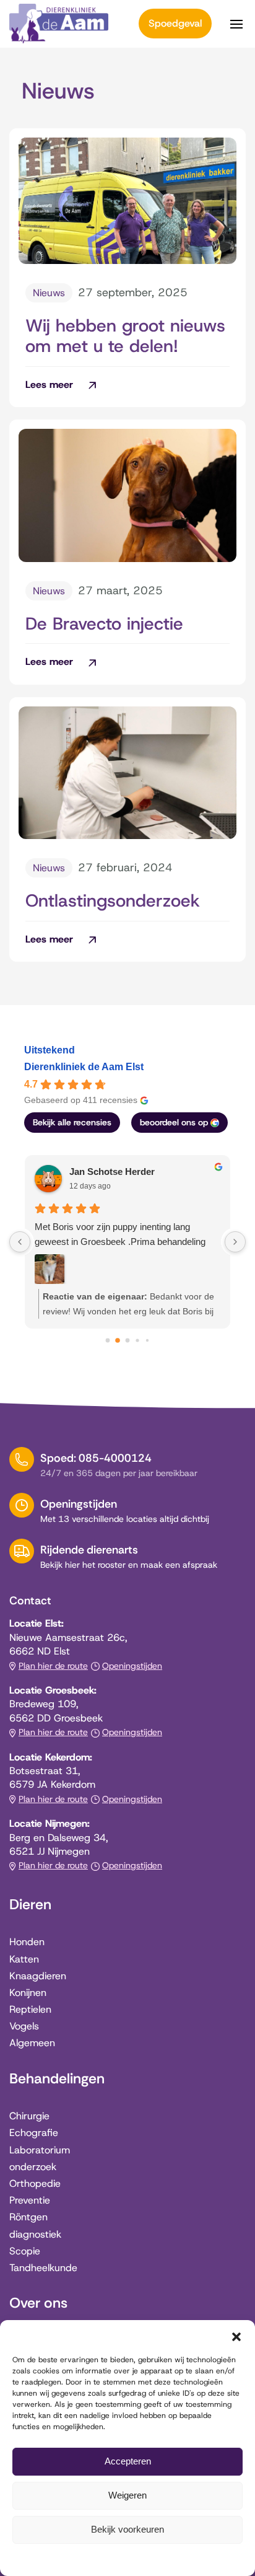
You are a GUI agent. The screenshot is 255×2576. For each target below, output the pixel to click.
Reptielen (30, 2009)
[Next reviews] (235, 1242)
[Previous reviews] (20, 1242)
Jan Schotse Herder (112, 1172)
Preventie (30, 2200)
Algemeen (32, 2043)
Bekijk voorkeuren (127, 2529)
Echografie (34, 2133)
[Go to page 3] (137, 1340)
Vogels (24, 2026)
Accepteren (128, 2461)
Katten (24, 1959)
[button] (236, 2336)
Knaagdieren (38, 1976)
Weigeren (127, 2495)
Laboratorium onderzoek (40, 2158)
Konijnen (28, 1993)
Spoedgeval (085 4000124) (175, 24)
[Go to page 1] (118, 1340)
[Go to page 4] (147, 1340)
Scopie (25, 2251)
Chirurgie (29, 2116)
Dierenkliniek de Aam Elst (84, 1067)
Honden (27, 1942)
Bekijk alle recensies (72, 1122)
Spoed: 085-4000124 (96, 1458)
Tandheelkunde (43, 2268)
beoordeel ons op (174, 1122)
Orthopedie (35, 2183)
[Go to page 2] (128, 1341)
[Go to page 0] (108, 1341)
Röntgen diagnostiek (35, 2225)
